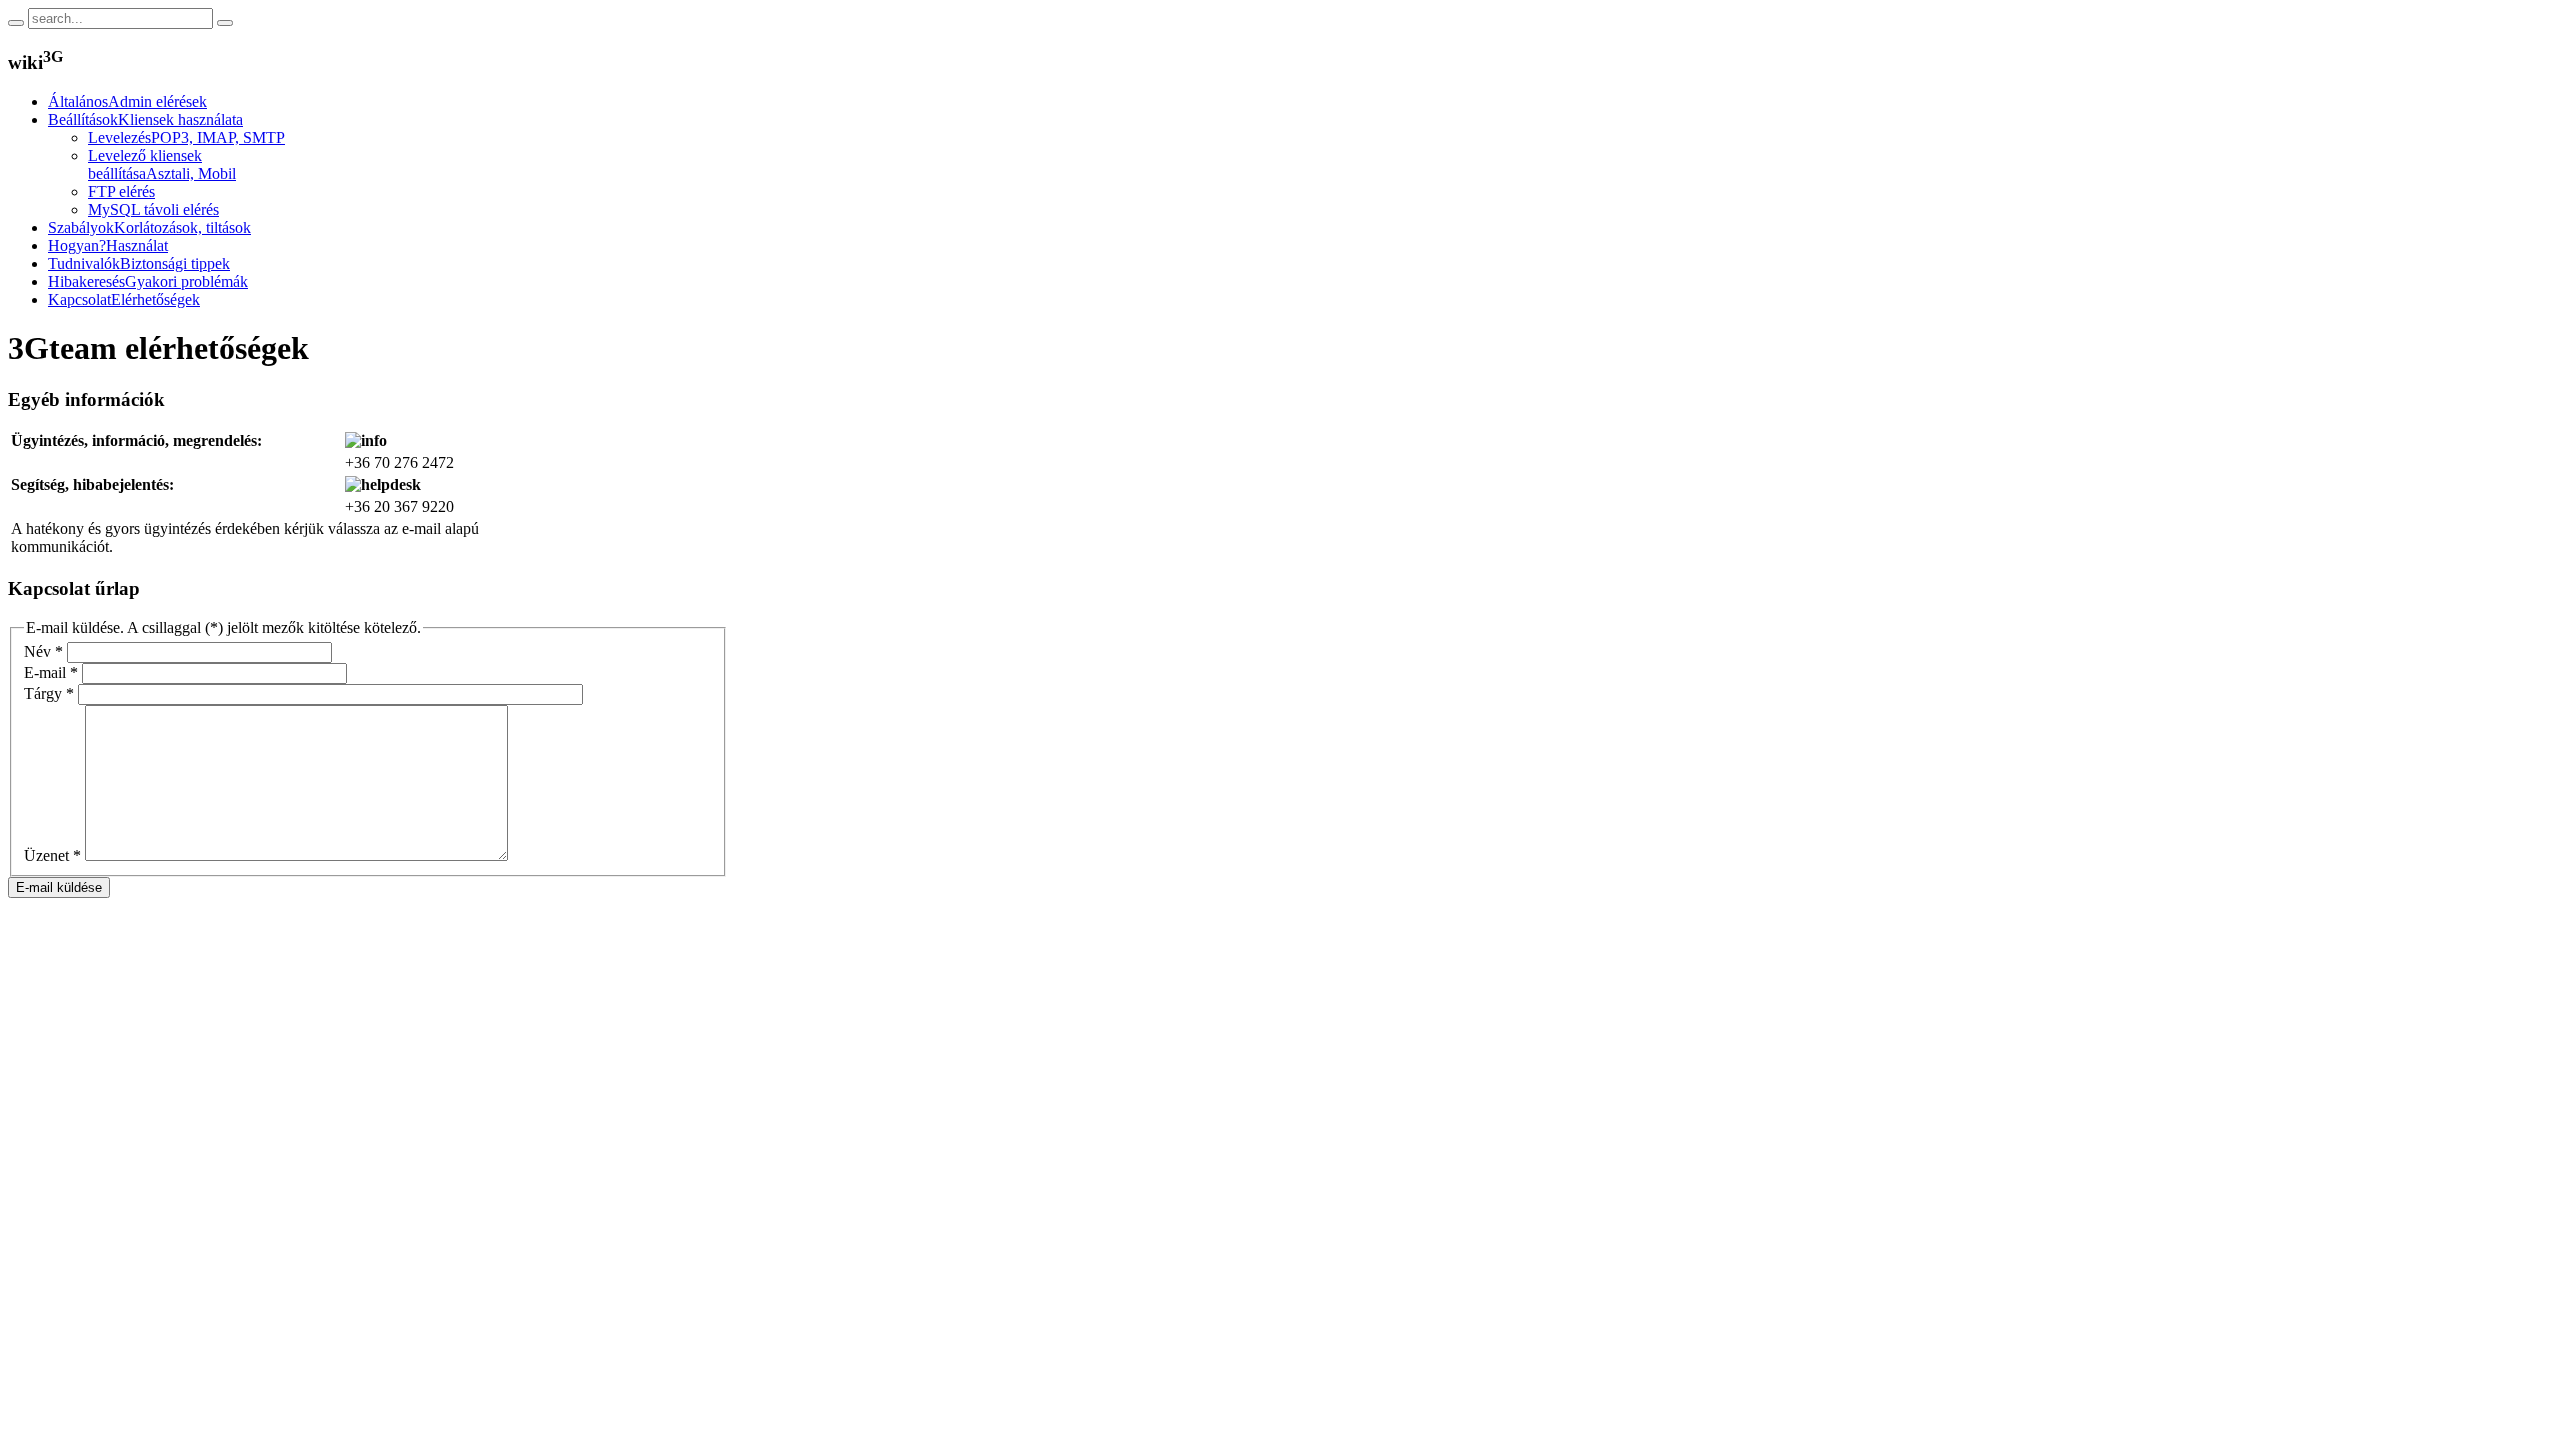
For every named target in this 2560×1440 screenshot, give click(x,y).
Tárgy (49, 693)
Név (43, 651)
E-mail (51, 672)
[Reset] (225, 23)
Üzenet (52, 855)
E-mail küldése (59, 887)
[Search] (16, 23)
